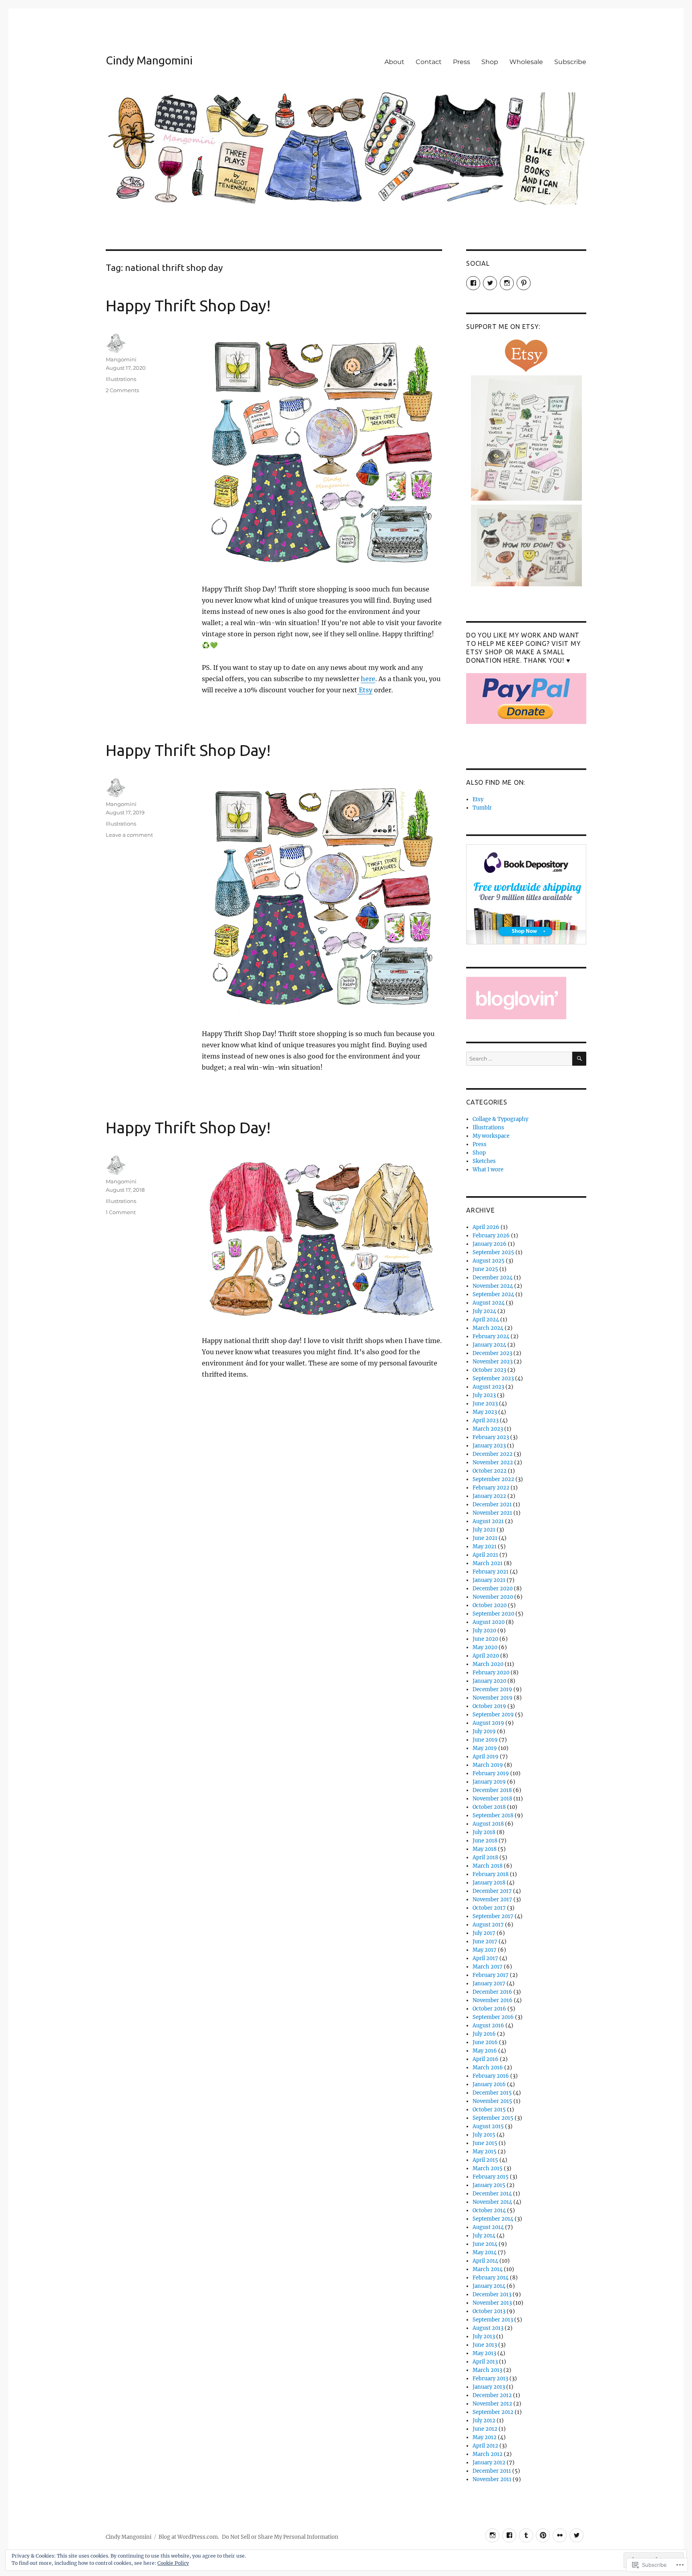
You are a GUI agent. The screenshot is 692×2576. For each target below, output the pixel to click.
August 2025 (489, 1261)
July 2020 (484, 1631)
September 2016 (493, 2017)
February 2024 (491, 1336)
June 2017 (485, 1942)
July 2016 (484, 2034)
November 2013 (492, 2303)
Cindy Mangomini (149, 60)
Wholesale (526, 62)
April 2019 (486, 1757)
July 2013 (484, 2336)
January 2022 (489, 1496)
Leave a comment (129, 835)
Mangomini (121, 359)
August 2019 (488, 1723)
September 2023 (493, 1378)
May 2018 (485, 1849)
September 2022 (493, 1479)
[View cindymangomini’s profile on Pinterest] (524, 283)
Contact (429, 62)
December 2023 (492, 1353)
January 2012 (489, 2463)
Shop (490, 62)
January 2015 (489, 2185)
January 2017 (489, 1984)
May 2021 (485, 1547)
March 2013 (487, 2370)
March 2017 (488, 1967)
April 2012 (485, 2446)
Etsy (365, 690)
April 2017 (485, 1958)
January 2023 (489, 1446)
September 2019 (493, 1715)
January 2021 (489, 1580)
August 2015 (488, 2126)
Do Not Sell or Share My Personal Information (280, 2537)
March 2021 (488, 1563)
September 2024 (493, 1294)
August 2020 (489, 1622)
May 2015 (485, 2152)
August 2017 (488, 1925)
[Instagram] (492, 2535)
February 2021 (491, 1572)
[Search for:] (519, 1059)
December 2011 (492, 2471)
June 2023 (485, 1404)
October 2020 (490, 1605)
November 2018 (492, 1799)
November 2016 (493, 2000)
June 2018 (485, 1841)
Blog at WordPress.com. (189, 2537)
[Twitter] (576, 2535)
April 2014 (485, 2261)
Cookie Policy (173, 2563)
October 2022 (490, 1471)
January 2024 (489, 1345)
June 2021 (485, 1538)
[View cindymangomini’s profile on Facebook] (473, 283)
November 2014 (492, 2202)
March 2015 (488, 2168)
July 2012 (484, 2421)
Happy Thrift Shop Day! (188, 306)
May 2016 (485, 2051)
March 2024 (488, 1328)
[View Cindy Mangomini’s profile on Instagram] (507, 283)
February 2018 (491, 1874)
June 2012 (485, 2429)
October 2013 (489, 2311)
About (394, 62)
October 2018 (489, 1807)
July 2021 (484, 1530)
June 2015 (485, 2143)
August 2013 (488, 2328)
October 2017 (489, 1908)
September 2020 (493, 1614)
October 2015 (489, 2110)
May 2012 (485, 2437)
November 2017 (492, 1899)
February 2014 (491, 2278)
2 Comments (122, 390)
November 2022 (493, 1462)
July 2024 (484, 1311)
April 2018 (485, 1857)
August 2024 (489, 1303)
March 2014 (488, 2269)
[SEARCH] (579, 1059)
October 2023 (489, 1370)
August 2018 (488, 1824)
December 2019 (492, 1689)
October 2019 (489, 1706)
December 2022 (493, 1454)
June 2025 (485, 1269)
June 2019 (485, 1740)
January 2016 (489, 2084)
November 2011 (492, 2479)
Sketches (484, 1161)
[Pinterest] (543, 2535)
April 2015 (485, 2160)
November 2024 (493, 1286)
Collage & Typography (500, 1119)
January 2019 (489, 1782)
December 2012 (492, 2395)
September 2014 (493, 2219)
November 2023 (493, 1362)
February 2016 (491, 2076)
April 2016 (486, 2059)
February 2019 (491, 1773)
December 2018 (492, 1790)
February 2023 (491, 1437)
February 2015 (491, 2177)
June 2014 (485, 2244)
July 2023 (484, 1395)
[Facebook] (509, 2535)
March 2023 (488, 1429)
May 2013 (484, 2353)
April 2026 (486, 1227)
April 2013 (485, 2362)
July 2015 (484, 2135)
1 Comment (121, 1212)
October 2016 (489, 2009)
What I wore (488, 1170)
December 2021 (492, 1505)
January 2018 (489, 1883)
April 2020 (486, 1656)
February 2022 (491, 1488)
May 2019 (485, 1748)
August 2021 (488, 1521)
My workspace (491, 1136)
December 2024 (493, 1278)
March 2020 (488, 1664)
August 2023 (488, 1387)
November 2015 (492, 2101)
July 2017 (484, 1933)
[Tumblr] (526, 2535)
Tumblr (482, 808)
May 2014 (485, 2252)
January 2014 (489, 2286)
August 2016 (488, 2026)
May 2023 (485, 1412)
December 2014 (492, 2194)
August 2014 (488, 2227)
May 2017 (485, 1950)
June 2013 (485, 2345)
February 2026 (491, 1236)
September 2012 (493, 2412)
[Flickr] (560, 2535)
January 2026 (490, 1244)
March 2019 (488, 1765)
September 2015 (493, 2118)
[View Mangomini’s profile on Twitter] (490, 283)
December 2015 (492, 2093)
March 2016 (488, 2068)
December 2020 (493, 1589)
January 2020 (489, 1681)
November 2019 (493, 1698)
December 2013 (492, 2294)
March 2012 (488, 2454)
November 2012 (492, 2404)
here (368, 679)
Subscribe (570, 62)
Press (462, 62)
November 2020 (493, 1597)
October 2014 (489, 2210)
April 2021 (485, 1555)
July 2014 (484, 2236)
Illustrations (121, 379)
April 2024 (486, 1320)
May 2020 (485, 1647)
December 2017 (492, 1891)
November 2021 (492, 1513)
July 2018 (484, 1832)
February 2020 (491, 1673)
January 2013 (489, 2387)
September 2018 (493, 1815)
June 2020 (485, 1639)
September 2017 (493, 1916)
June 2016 (485, 2042)
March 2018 (488, 1866)
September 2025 (493, 1252)
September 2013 (493, 2320)
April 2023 (486, 1420)
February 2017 (491, 1975)
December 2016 (492, 1992)
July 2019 (484, 1731)
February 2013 (490, 2379)
